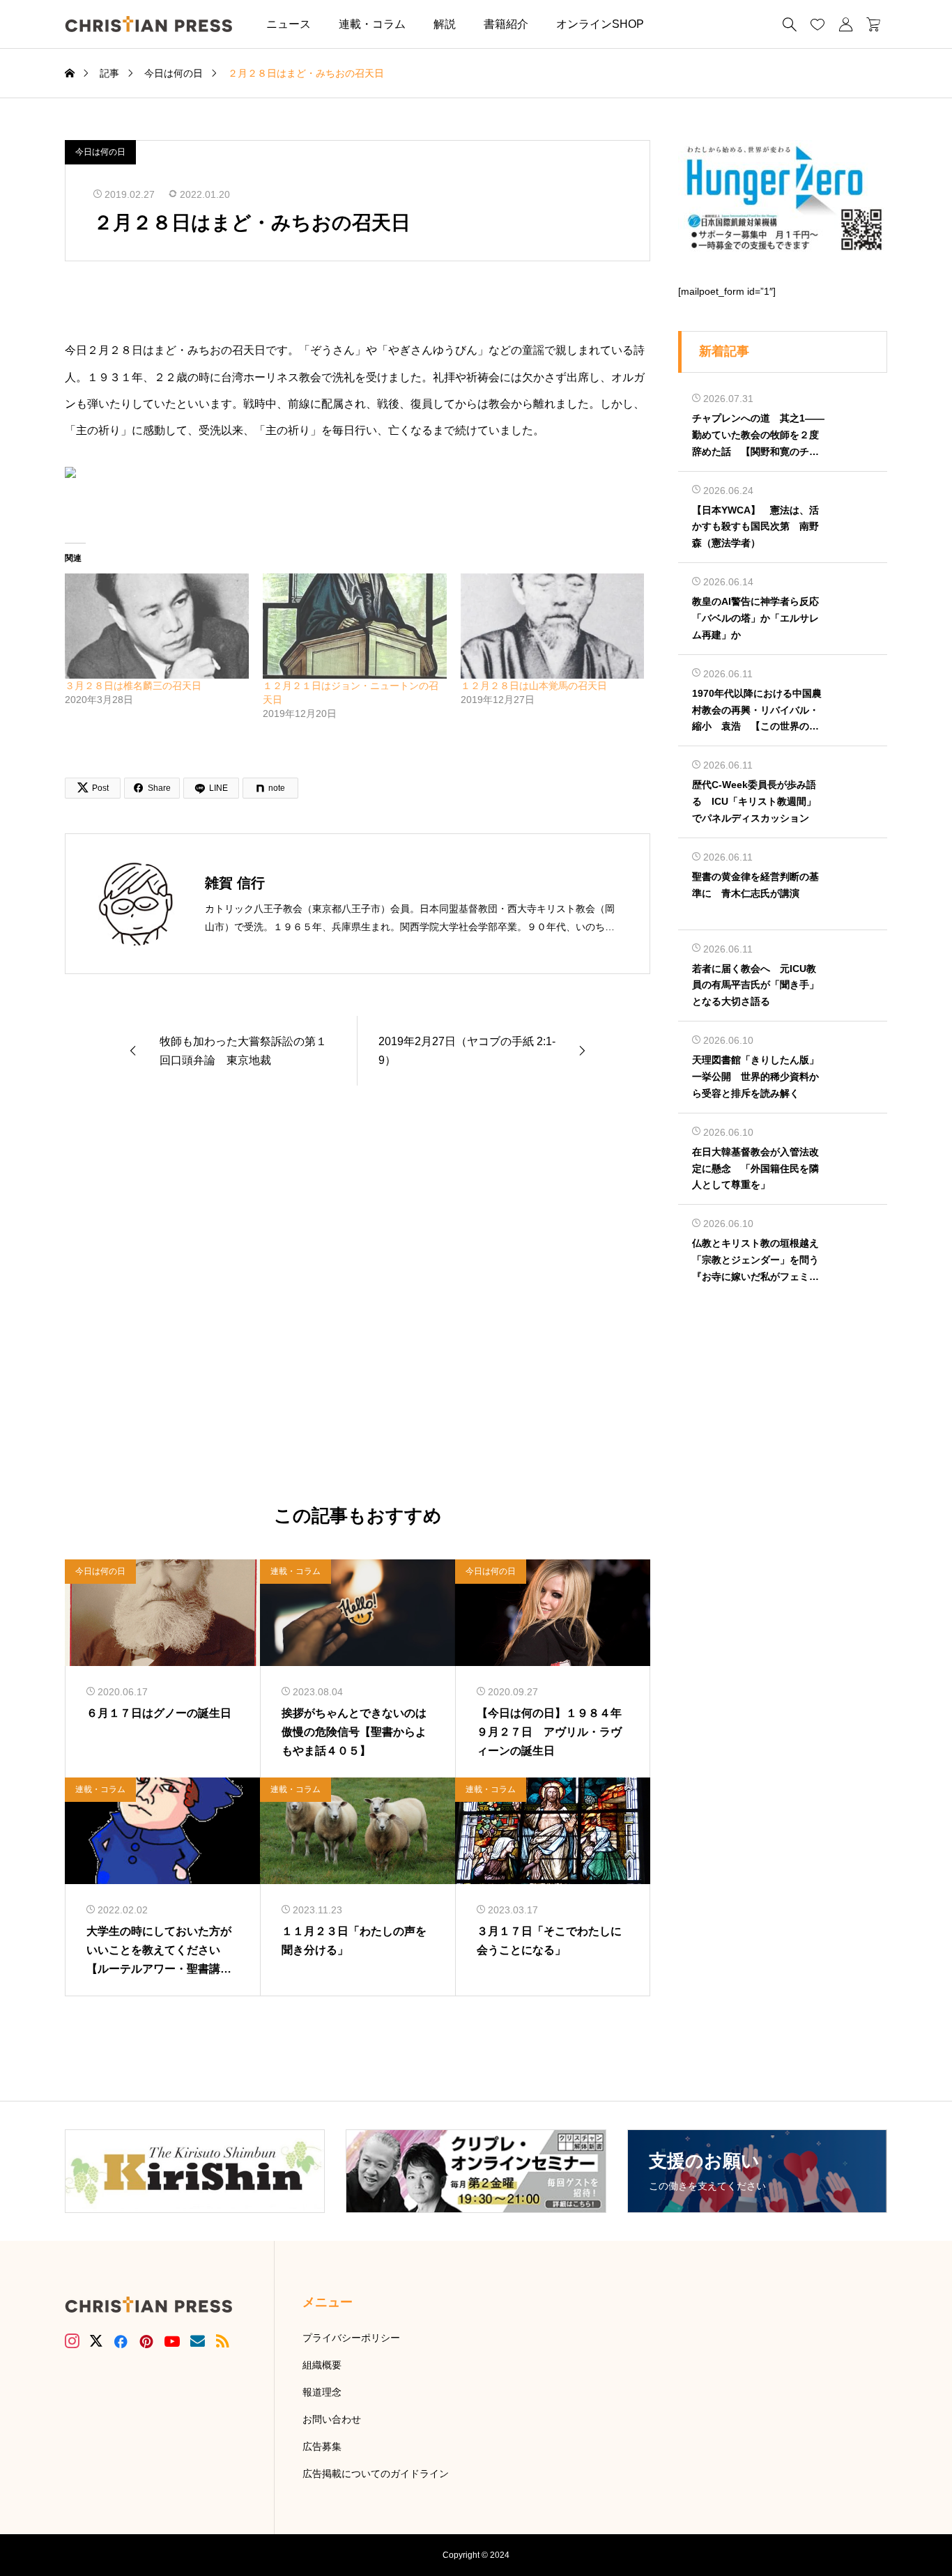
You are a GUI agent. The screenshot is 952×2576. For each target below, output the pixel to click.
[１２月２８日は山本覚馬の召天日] (553, 626)
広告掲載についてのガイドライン (376, 2474)
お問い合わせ (332, 2419)
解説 (445, 24)
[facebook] (121, 2341)
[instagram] (72, 2341)
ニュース (289, 24)
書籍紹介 (506, 24)
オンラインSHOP (600, 24)
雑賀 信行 (235, 883)
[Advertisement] (358, 1296)
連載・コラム (372, 24)
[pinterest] (146, 2341)
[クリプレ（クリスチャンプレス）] (148, 24)
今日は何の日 (100, 152)
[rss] (222, 2341)
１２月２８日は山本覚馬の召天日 (534, 686)
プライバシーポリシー (351, 2338)
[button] (679, 24)
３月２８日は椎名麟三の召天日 (133, 686)
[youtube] (172, 2341)
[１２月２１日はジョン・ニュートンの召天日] (355, 626)
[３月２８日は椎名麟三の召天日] (157, 626)
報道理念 (322, 2392)
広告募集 (322, 2446)
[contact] (198, 2341)
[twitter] (96, 2341)
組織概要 (322, 2365)
